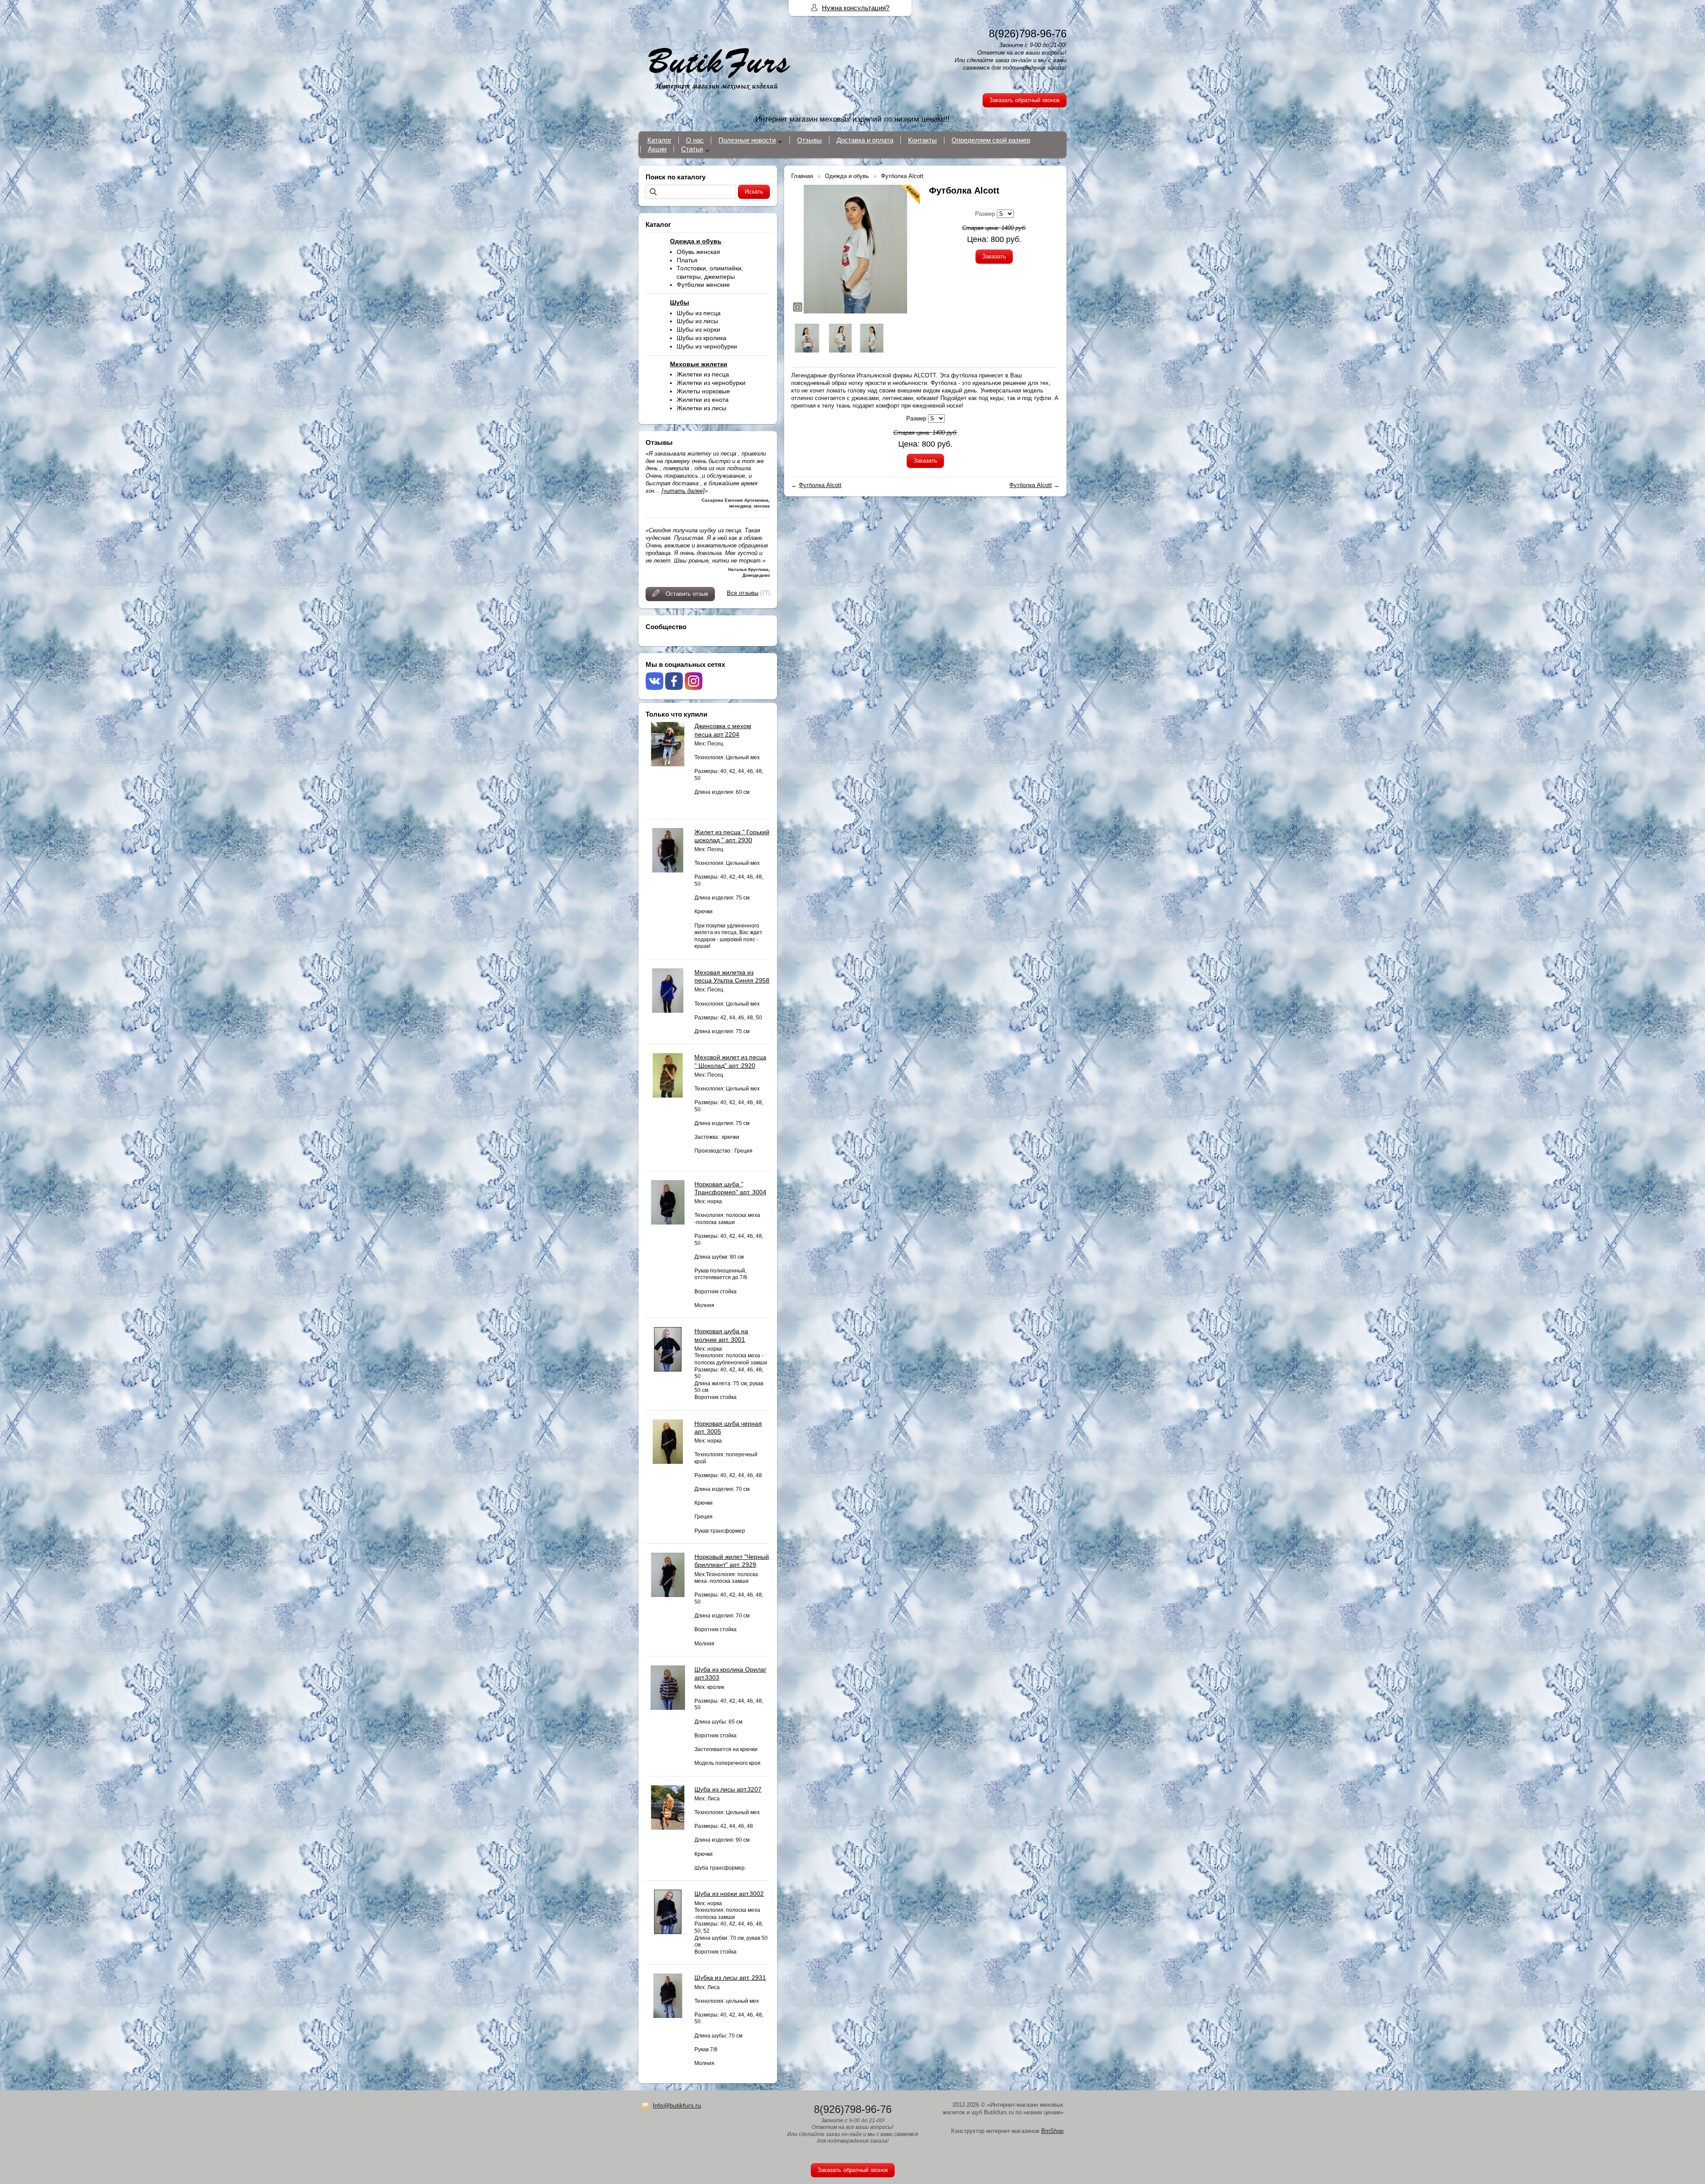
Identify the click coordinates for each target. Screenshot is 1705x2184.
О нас (695, 140)
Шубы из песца (699, 313)
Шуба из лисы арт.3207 (728, 1789)
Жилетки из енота (703, 400)
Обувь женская (698, 252)
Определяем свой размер (991, 140)
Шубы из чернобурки (707, 346)
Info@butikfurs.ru (677, 2105)
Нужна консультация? (856, 8)
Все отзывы (743, 593)
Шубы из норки (698, 329)
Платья (687, 260)
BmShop (1052, 2131)
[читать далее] (683, 491)
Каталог (659, 140)
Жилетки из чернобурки (711, 383)
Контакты (922, 140)
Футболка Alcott (820, 485)
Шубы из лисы (697, 321)
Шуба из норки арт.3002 (729, 1894)
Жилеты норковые (703, 391)
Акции (657, 149)
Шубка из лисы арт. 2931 (730, 1978)
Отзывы (809, 140)
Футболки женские (703, 285)
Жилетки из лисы (702, 408)
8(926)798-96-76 (1028, 34)
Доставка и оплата (865, 140)
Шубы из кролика (702, 338)
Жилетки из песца (703, 374)
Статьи (692, 149)
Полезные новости (747, 140)
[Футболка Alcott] (856, 249)
